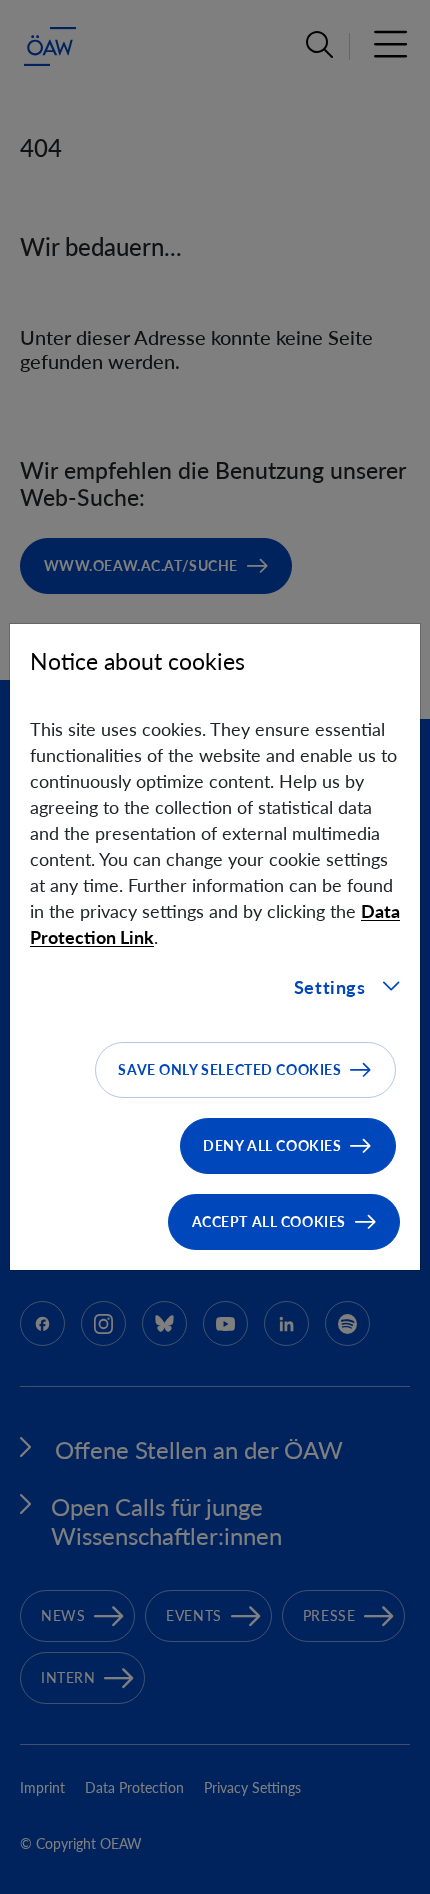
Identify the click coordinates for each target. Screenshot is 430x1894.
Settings (330, 987)
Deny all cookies (272, 1145)
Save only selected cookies (229, 1069)
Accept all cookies (269, 1221)
